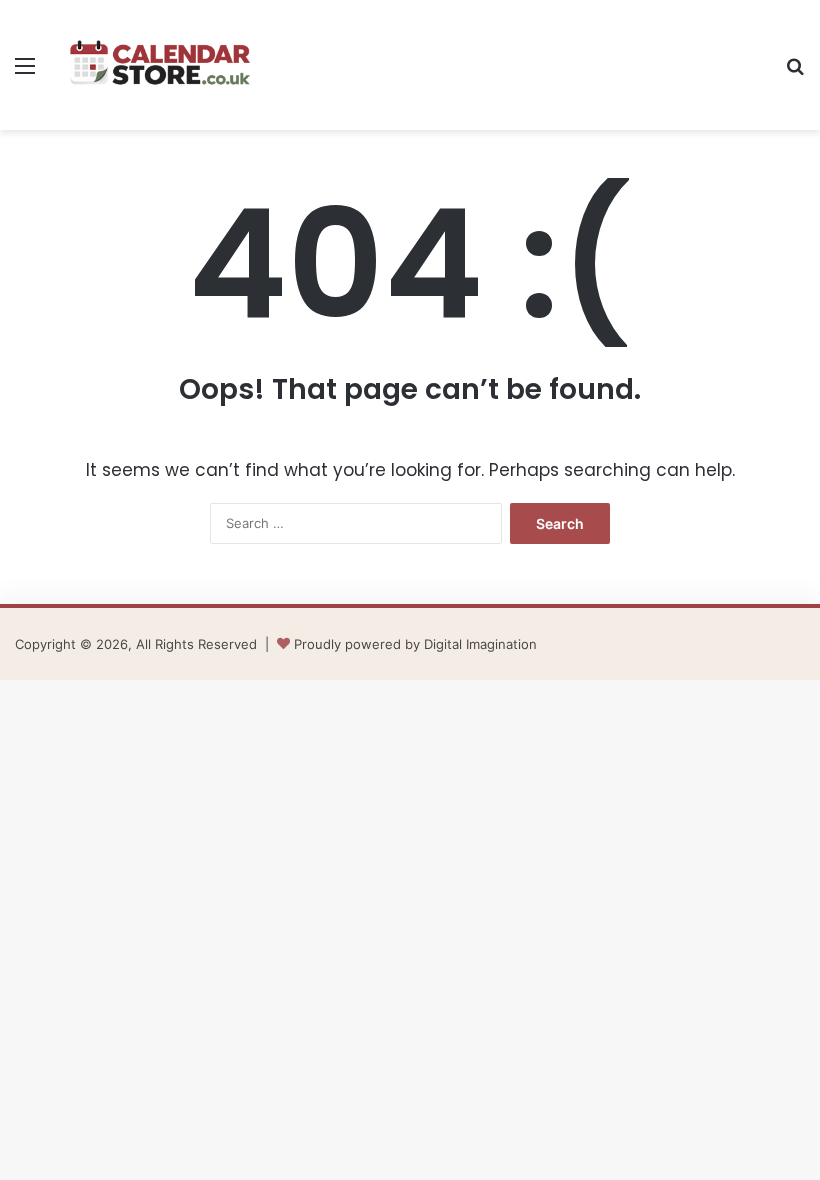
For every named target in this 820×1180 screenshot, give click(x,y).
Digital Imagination (480, 644)
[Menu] (25, 72)
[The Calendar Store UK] (160, 64)
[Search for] (795, 72)
